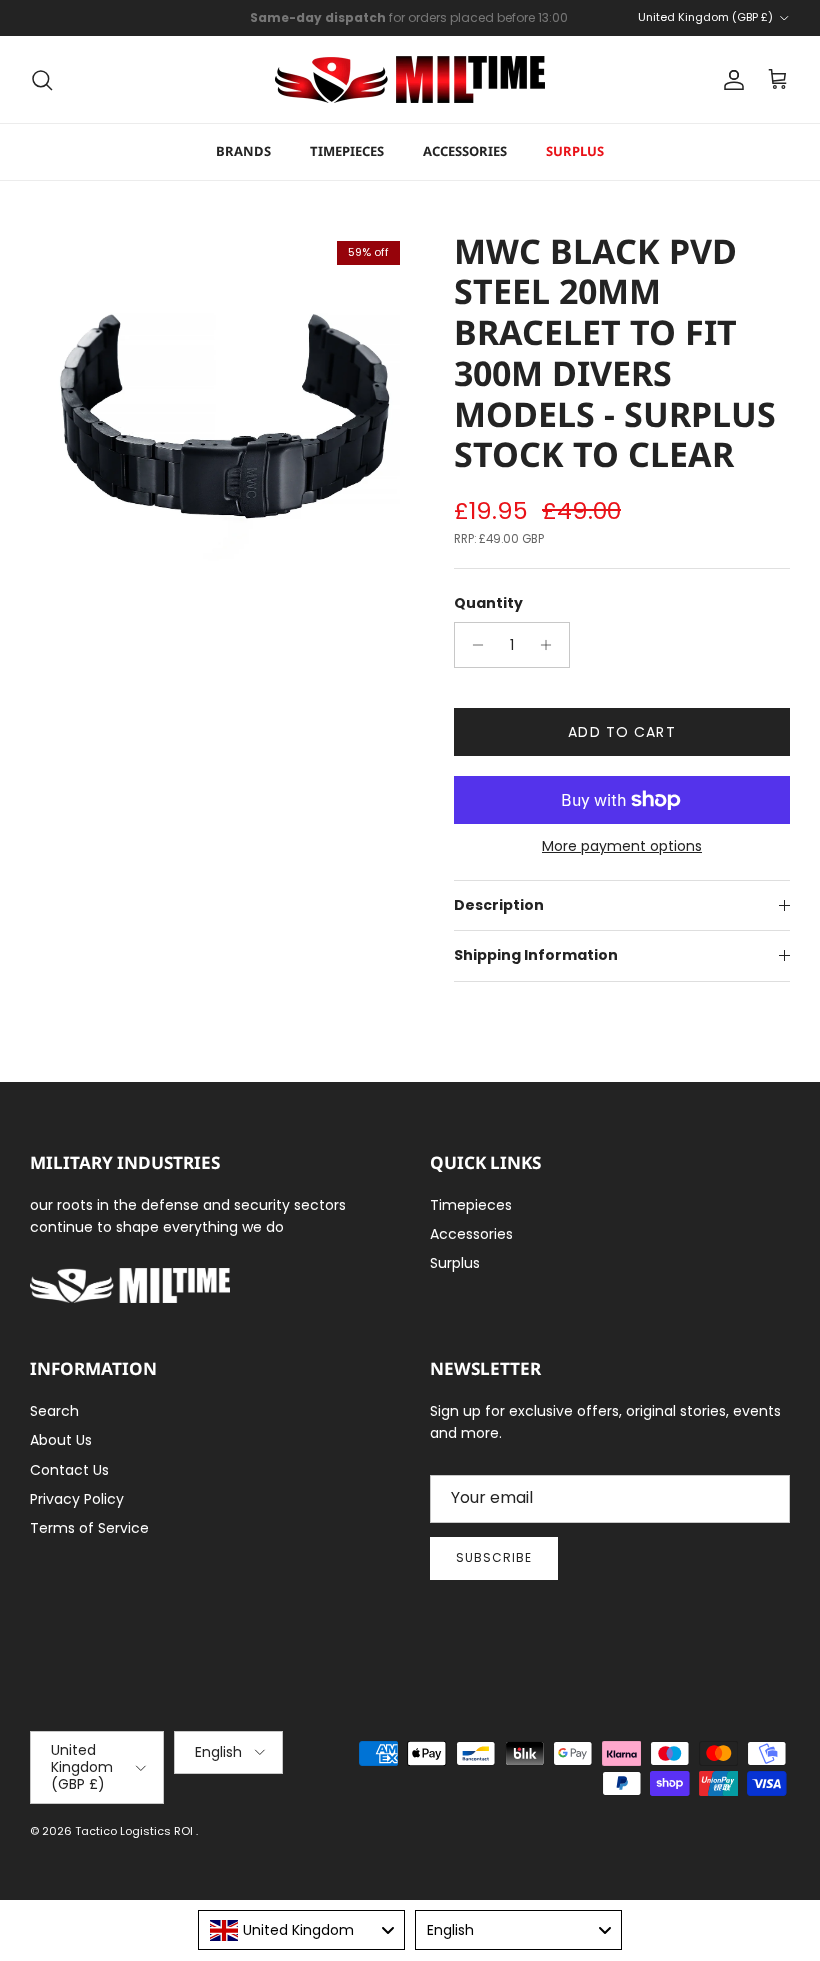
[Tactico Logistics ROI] (410, 79)
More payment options (622, 846)
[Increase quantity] (551, 645)
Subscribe (494, 1557)
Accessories (465, 151)
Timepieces (347, 151)
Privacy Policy (77, 1499)
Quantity (488, 603)
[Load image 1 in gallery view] (220, 421)
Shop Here (541, 25)
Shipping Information (536, 955)
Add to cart (621, 732)
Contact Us (69, 1470)
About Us (61, 1440)
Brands (243, 151)
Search (54, 1411)
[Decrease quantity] (472, 645)
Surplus (575, 151)
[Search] (42, 80)
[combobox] (301, 1930)
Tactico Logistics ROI (135, 1831)
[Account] (730, 80)
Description (499, 905)
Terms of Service (89, 1528)
